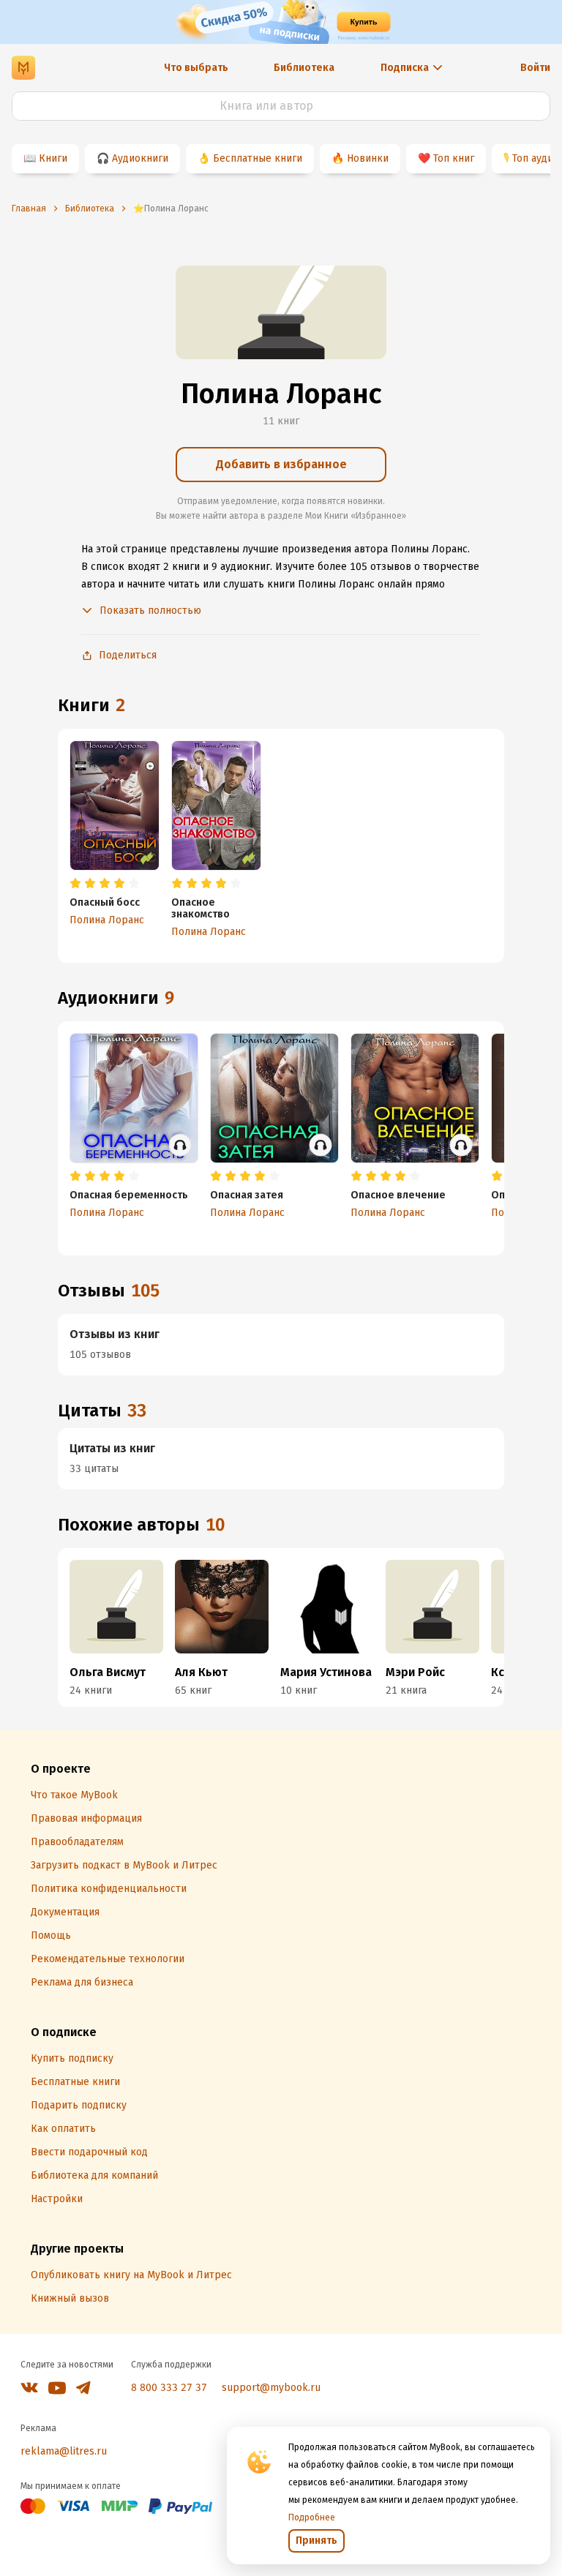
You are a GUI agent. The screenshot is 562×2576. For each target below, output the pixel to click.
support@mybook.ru (271, 2388)
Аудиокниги (140, 158)
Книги (53, 158)
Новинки (368, 158)
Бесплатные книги (258, 158)
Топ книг (454, 158)
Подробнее (312, 2517)
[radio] (75, 884)
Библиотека (304, 68)
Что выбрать (196, 68)
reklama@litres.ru (64, 2451)
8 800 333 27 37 (169, 2388)
